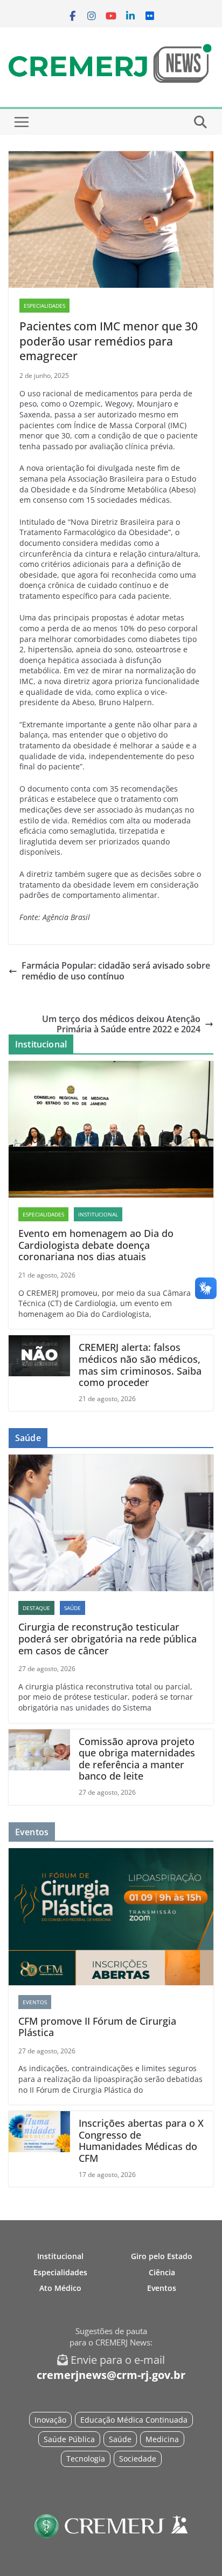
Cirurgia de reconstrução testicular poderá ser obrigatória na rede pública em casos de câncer (107, 1639)
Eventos (35, 2002)
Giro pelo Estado (162, 2256)
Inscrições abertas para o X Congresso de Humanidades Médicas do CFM (141, 2141)
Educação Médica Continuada (134, 2420)
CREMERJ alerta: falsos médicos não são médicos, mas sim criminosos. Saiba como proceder (140, 1365)
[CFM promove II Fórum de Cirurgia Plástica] (111, 1916)
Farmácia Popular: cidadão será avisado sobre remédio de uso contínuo (116, 971)
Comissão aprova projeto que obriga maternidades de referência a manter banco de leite (137, 1759)
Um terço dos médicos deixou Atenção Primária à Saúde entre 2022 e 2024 (121, 1024)
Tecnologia (86, 2459)
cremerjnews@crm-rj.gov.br (111, 2375)
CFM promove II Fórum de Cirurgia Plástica (97, 2027)
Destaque (36, 1608)
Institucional (98, 1214)
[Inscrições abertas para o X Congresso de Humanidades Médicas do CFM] (39, 2149)
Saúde (72, 1608)
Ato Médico (60, 2288)
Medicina (162, 2439)
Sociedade (138, 2459)
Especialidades (44, 306)
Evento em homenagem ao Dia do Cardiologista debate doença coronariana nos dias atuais (96, 1245)
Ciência (162, 2272)
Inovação (50, 2420)
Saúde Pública (69, 2439)
